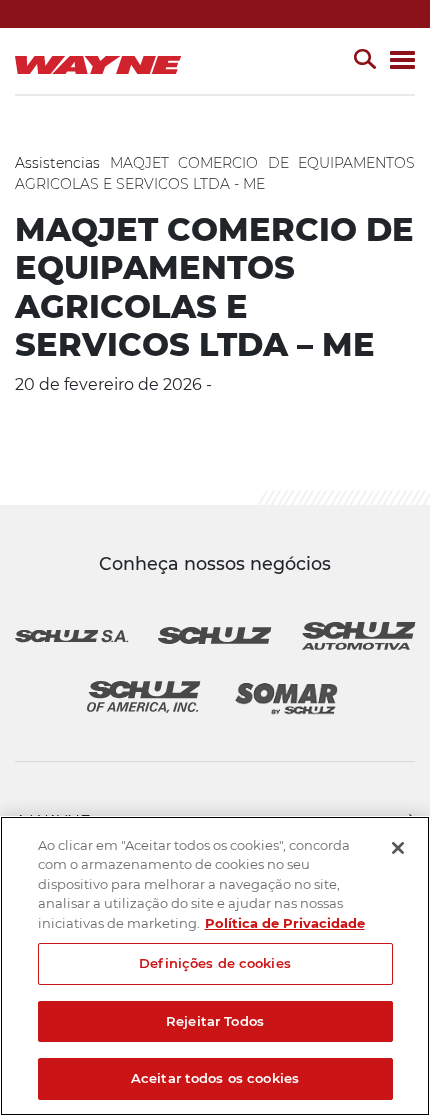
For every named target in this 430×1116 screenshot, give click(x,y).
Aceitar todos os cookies (215, 1078)
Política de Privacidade (285, 923)
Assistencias (57, 163)
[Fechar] (398, 848)
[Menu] (402, 61)
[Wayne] (102, 61)
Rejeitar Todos (215, 1021)
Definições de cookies (215, 963)
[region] (215, 966)
